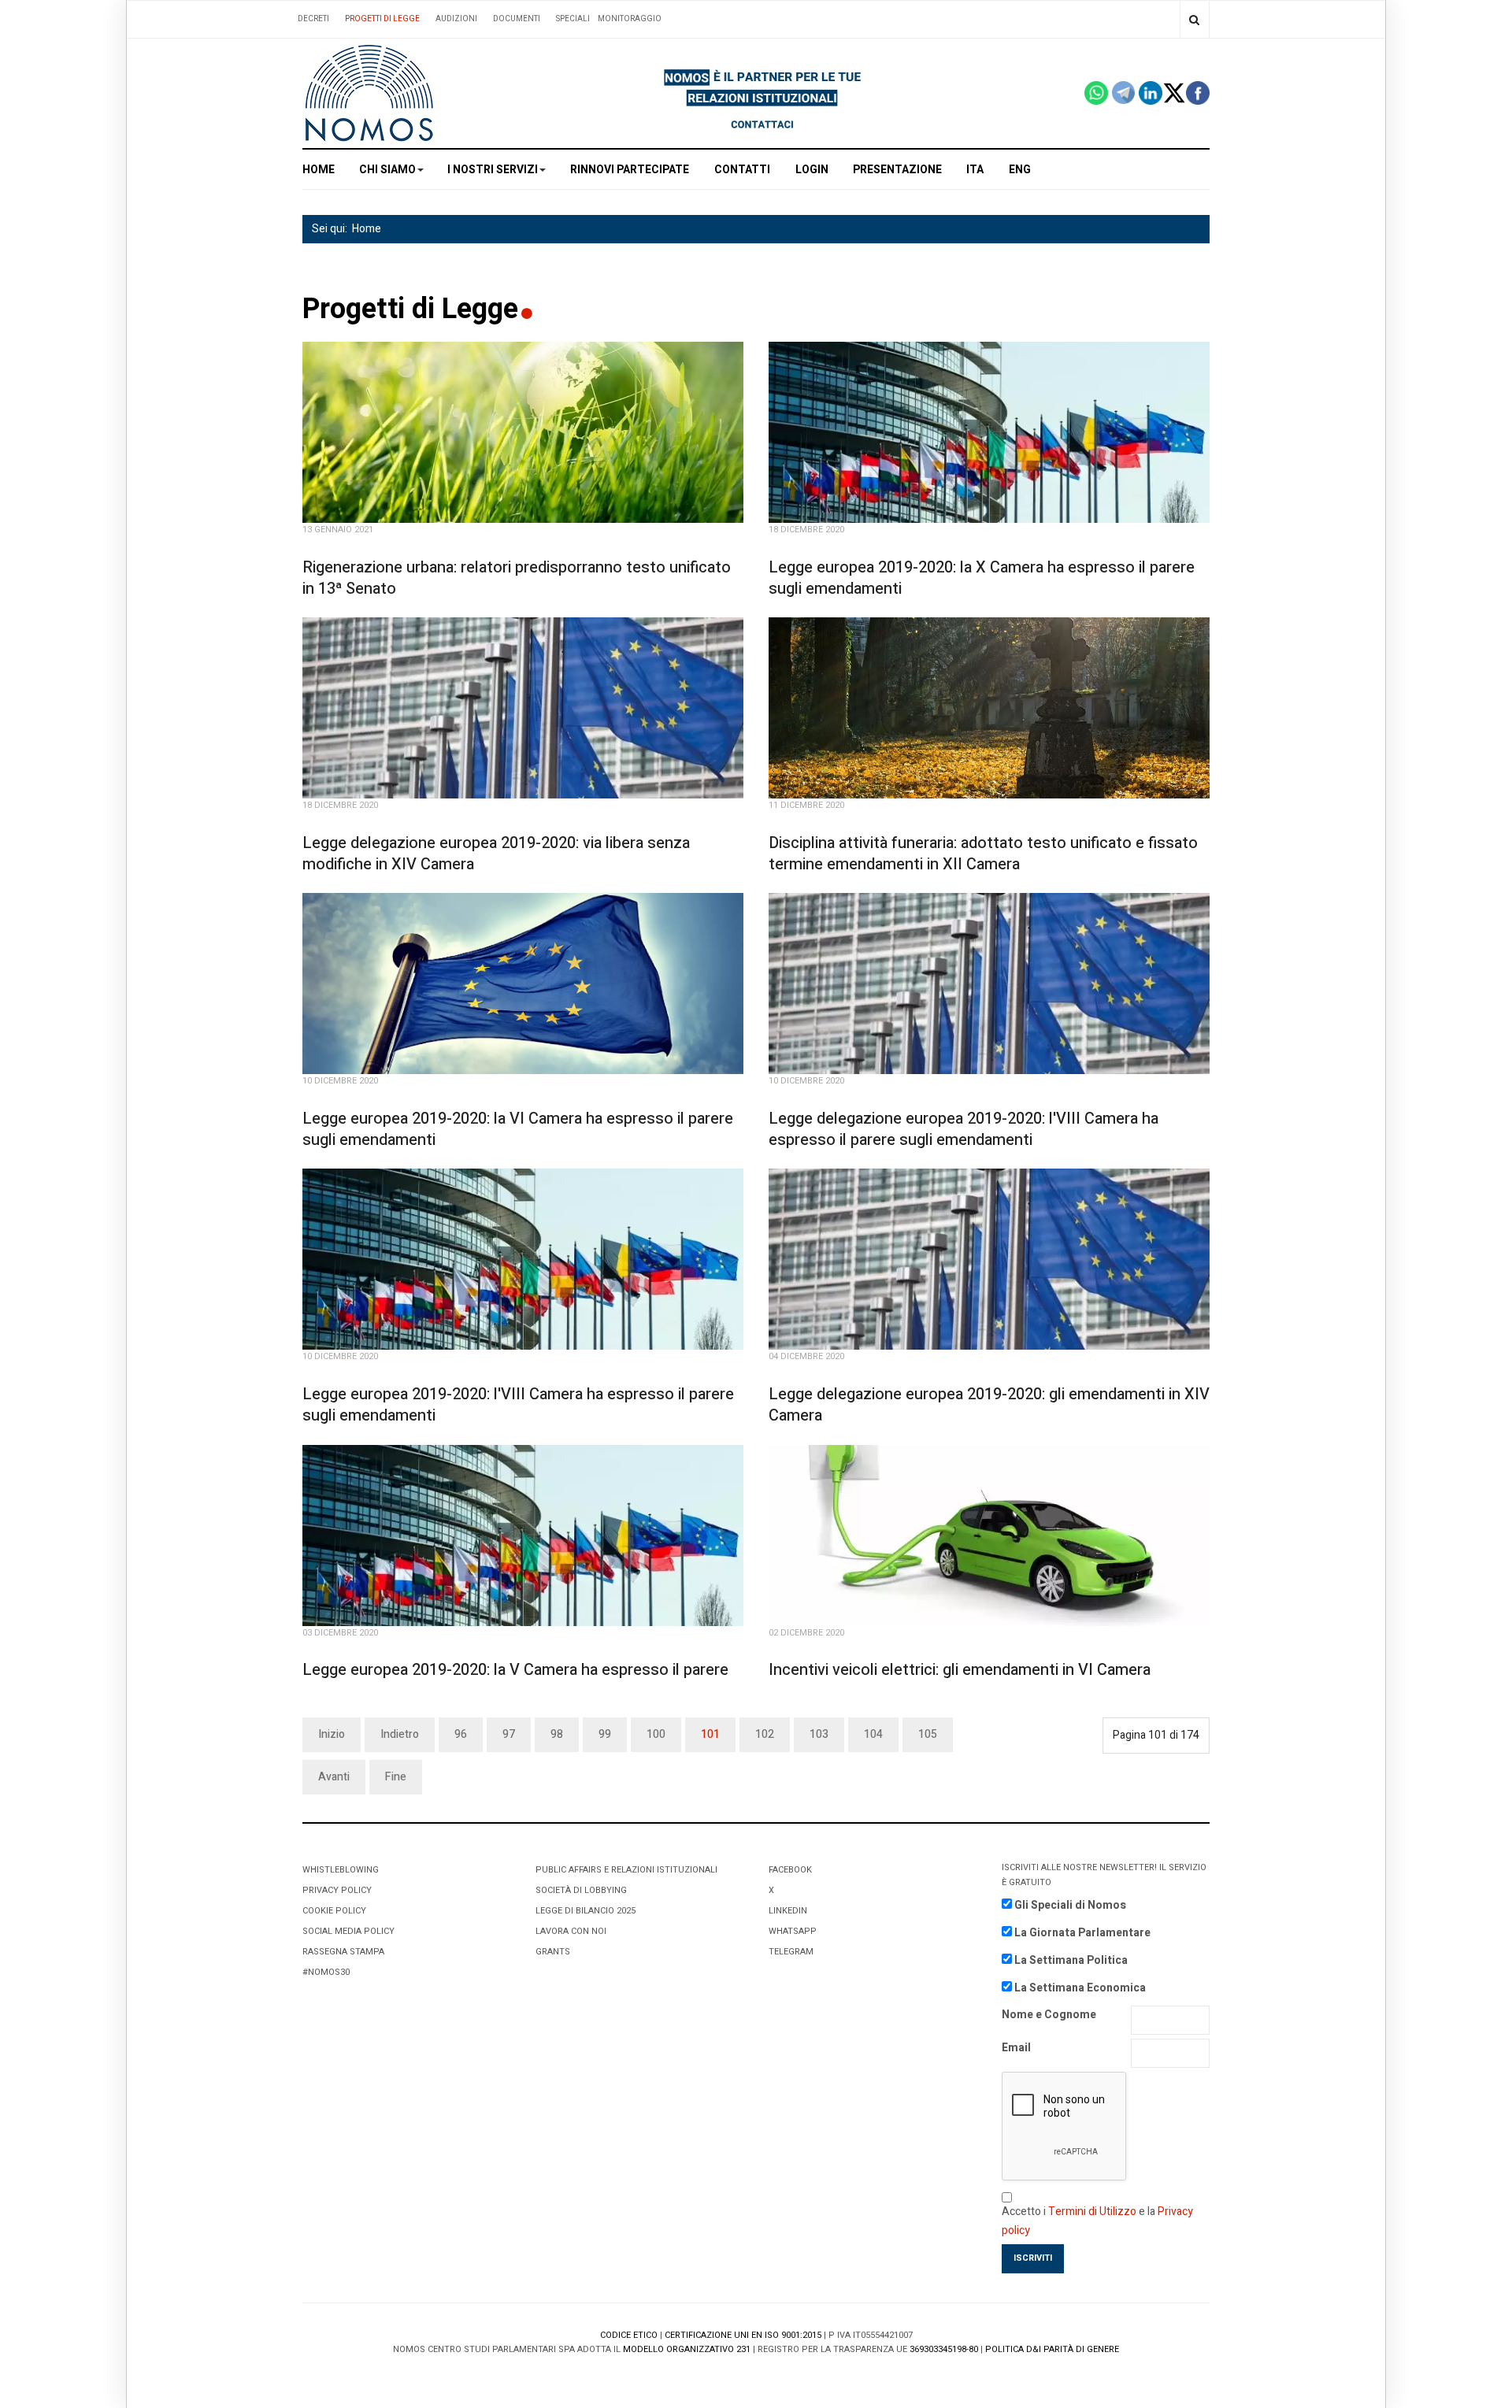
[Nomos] (369, 93)
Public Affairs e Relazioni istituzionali (626, 1870)
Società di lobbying (581, 1890)
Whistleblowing (341, 1870)
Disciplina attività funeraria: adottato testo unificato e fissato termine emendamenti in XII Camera (983, 854)
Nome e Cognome (1049, 2015)
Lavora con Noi (571, 1931)
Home (319, 170)
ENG (1020, 170)
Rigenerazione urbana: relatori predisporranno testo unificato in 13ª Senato (517, 578)
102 (765, 1734)
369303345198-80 (944, 2349)
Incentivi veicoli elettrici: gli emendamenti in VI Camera (960, 1670)
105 (928, 1734)
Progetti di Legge (382, 19)
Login (812, 170)
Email (1016, 2048)
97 (509, 1734)
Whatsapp (793, 1931)
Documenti (517, 19)
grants (553, 1952)
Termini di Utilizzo (1092, 2212)
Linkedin (788, 1911)
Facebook (790, 1870)
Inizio (332, 1734)
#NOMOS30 (326, 1972)
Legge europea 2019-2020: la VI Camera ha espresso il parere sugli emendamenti (518, 1129)
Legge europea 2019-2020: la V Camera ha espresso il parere (515, 1670)
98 (557, 1734)
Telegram (791, 1952)
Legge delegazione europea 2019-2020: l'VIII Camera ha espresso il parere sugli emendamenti (964, 1129)
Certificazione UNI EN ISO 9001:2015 (743, 2335)
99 (605, 1734)
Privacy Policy (337, 1890)
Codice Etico (629, 2335)
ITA (975, 170)
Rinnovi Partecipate (630, 170)
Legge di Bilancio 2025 (586, 1911)
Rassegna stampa (343, 1952)
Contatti (742, 170)
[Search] (1194, 19)
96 (461, 1734)
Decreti (313, 19)
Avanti (334, 1777)
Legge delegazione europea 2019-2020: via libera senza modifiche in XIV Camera (496, 854)
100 (656, 1734)
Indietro (400, 1734)
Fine (396, 1777)
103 (819, 1734)
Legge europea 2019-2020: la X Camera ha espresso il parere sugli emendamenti (982, 578)
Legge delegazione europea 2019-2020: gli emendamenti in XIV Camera (989, 1405)
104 (873, 1734)
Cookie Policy (334, 1911)
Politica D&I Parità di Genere (1052, 2349)
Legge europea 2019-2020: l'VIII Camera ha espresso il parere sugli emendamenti (518, 1405)
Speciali (573, 19)
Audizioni (456, 19)
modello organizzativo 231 (687, 2349)
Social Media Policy (348, 1931)
